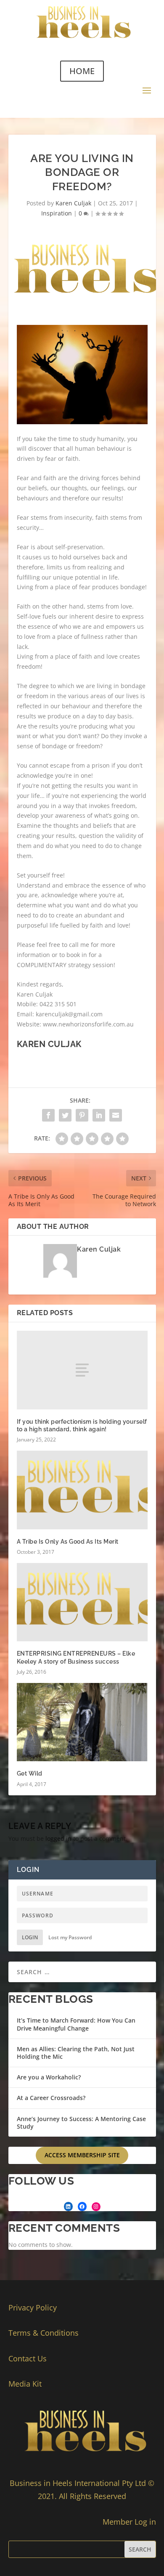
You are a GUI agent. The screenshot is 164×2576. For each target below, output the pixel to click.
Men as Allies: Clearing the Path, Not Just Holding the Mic (76, 2053)
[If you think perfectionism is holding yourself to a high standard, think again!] (82, 1370)
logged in (58, 1838)
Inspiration (57, 213)
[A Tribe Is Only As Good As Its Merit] (82, 1490)
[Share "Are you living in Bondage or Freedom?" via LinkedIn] (99, 1115)
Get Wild (30, 1773)
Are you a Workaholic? (49, 2077)
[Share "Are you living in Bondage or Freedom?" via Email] (116, 1115)
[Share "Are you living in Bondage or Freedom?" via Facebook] (48, 1115)
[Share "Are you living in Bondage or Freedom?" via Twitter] (65, 1115)
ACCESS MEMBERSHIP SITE (82, 2155)
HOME (82, 71)
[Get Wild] (82, 1722)
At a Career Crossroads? (51, 2098)
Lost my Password (70, 1937)
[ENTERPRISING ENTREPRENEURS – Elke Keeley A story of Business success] (82, 1602)
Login (30, 1937)
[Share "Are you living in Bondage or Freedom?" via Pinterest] (82, 1115)
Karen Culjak (73, 203)
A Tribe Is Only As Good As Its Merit (68, 1542)
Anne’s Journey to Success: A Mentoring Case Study (81, 2123)
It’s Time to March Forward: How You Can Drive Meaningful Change (76, 2024)
